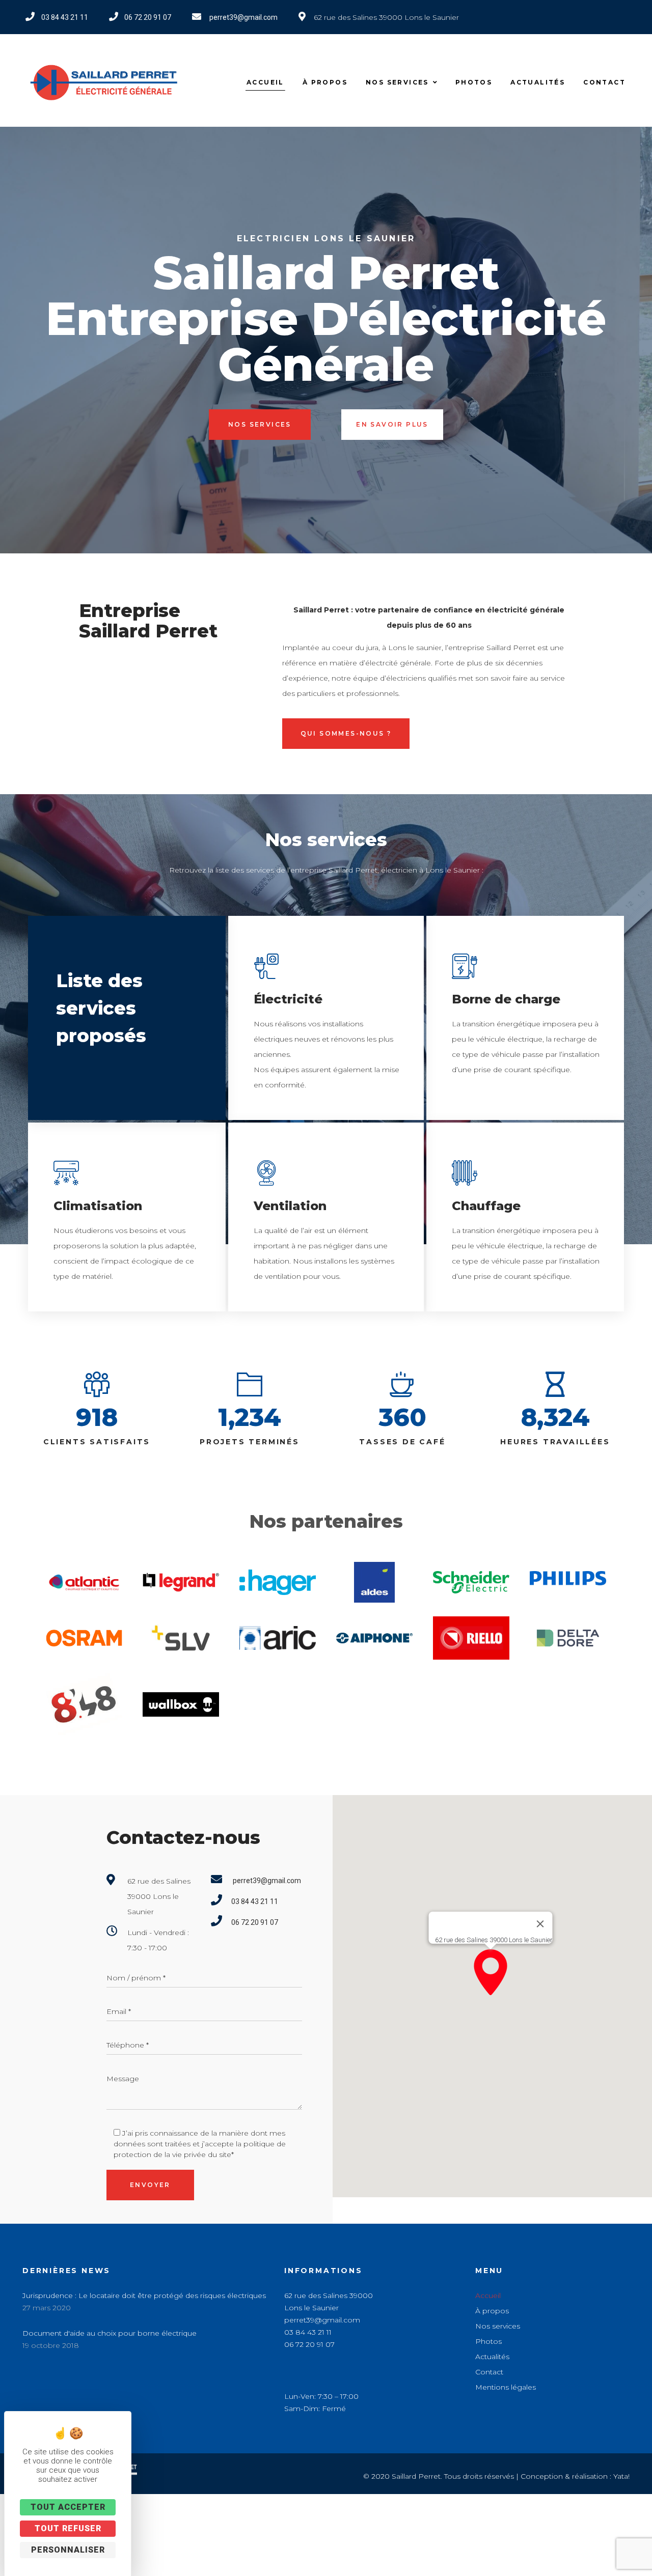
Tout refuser (68, 2528)
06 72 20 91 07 (309, 2344)
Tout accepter (68, 2507)
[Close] (540, 1924)
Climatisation (98, 1206)
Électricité (288, 999)
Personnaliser (68, 2550)
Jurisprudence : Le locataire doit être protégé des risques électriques (144, 2295)
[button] (491, 1972)
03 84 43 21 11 (308, 2332)
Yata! (621, 2476)
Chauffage (486, 1206)
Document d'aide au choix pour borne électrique (110, 2333)
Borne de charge (506, 999)
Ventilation (290, 1206)
